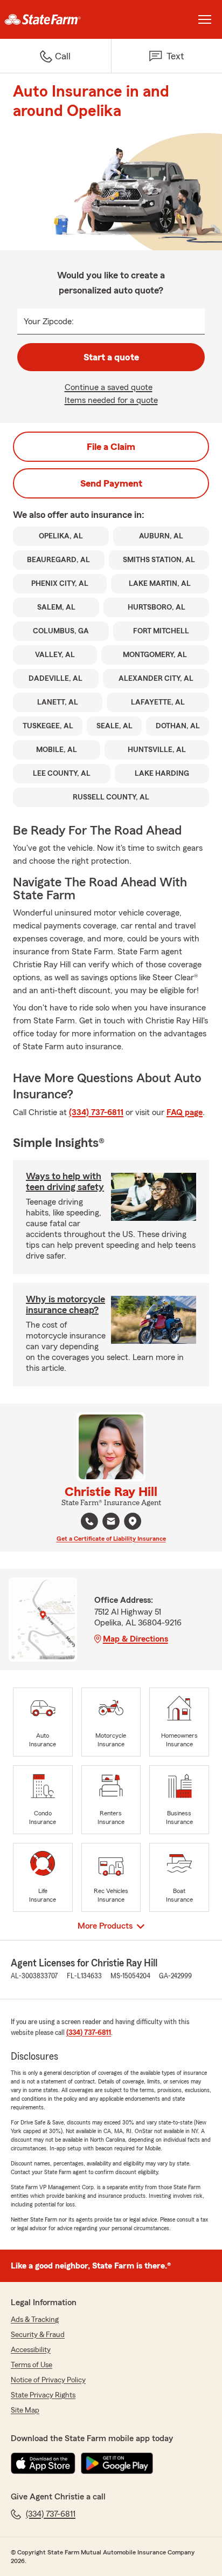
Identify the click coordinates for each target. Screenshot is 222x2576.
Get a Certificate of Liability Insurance (111, 1539)
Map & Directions (136, 1639)
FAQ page (185, 1112)
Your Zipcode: (49, 322)
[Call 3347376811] (89, 1521)
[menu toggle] (205, 19)
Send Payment (111, 483)
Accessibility (31, 2350)
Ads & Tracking (35, 2320)
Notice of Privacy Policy (48, 2380)
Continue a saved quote (109, 387)
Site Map (25, 2410)
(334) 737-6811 (96, 1112)
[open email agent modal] (111, 1523)
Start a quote (111, 357)
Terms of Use (32, 2365)
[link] (55, 19)
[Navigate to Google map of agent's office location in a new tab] (133, 1521)
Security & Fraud (38, 2335)
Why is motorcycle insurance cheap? (65, 1304)
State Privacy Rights (43, 2395)
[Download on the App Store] (43, 2463)
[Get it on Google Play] (117, 2463)
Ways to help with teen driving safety (65, 1181)
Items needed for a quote (111, 400)
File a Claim (111, 447)
